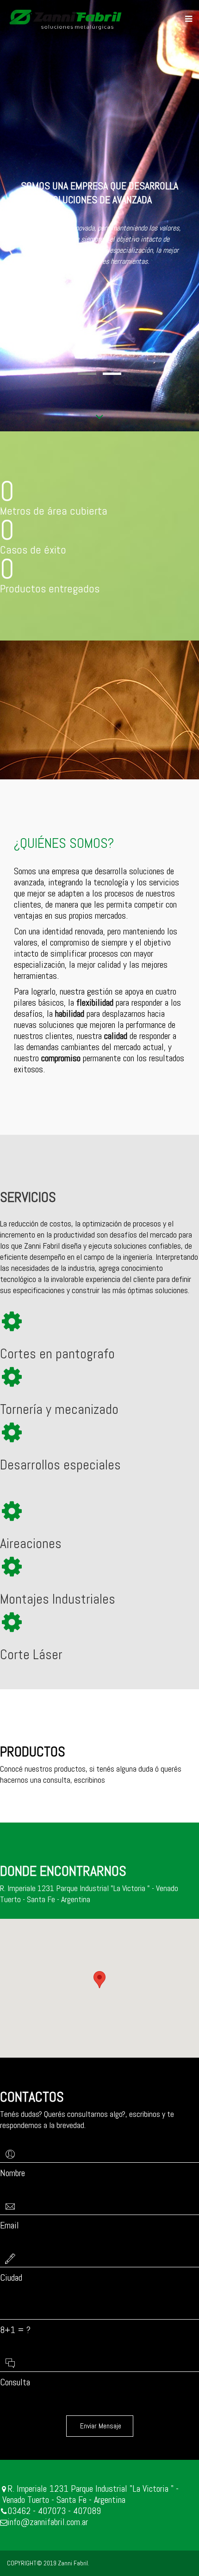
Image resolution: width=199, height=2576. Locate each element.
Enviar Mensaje (100, 2426)
